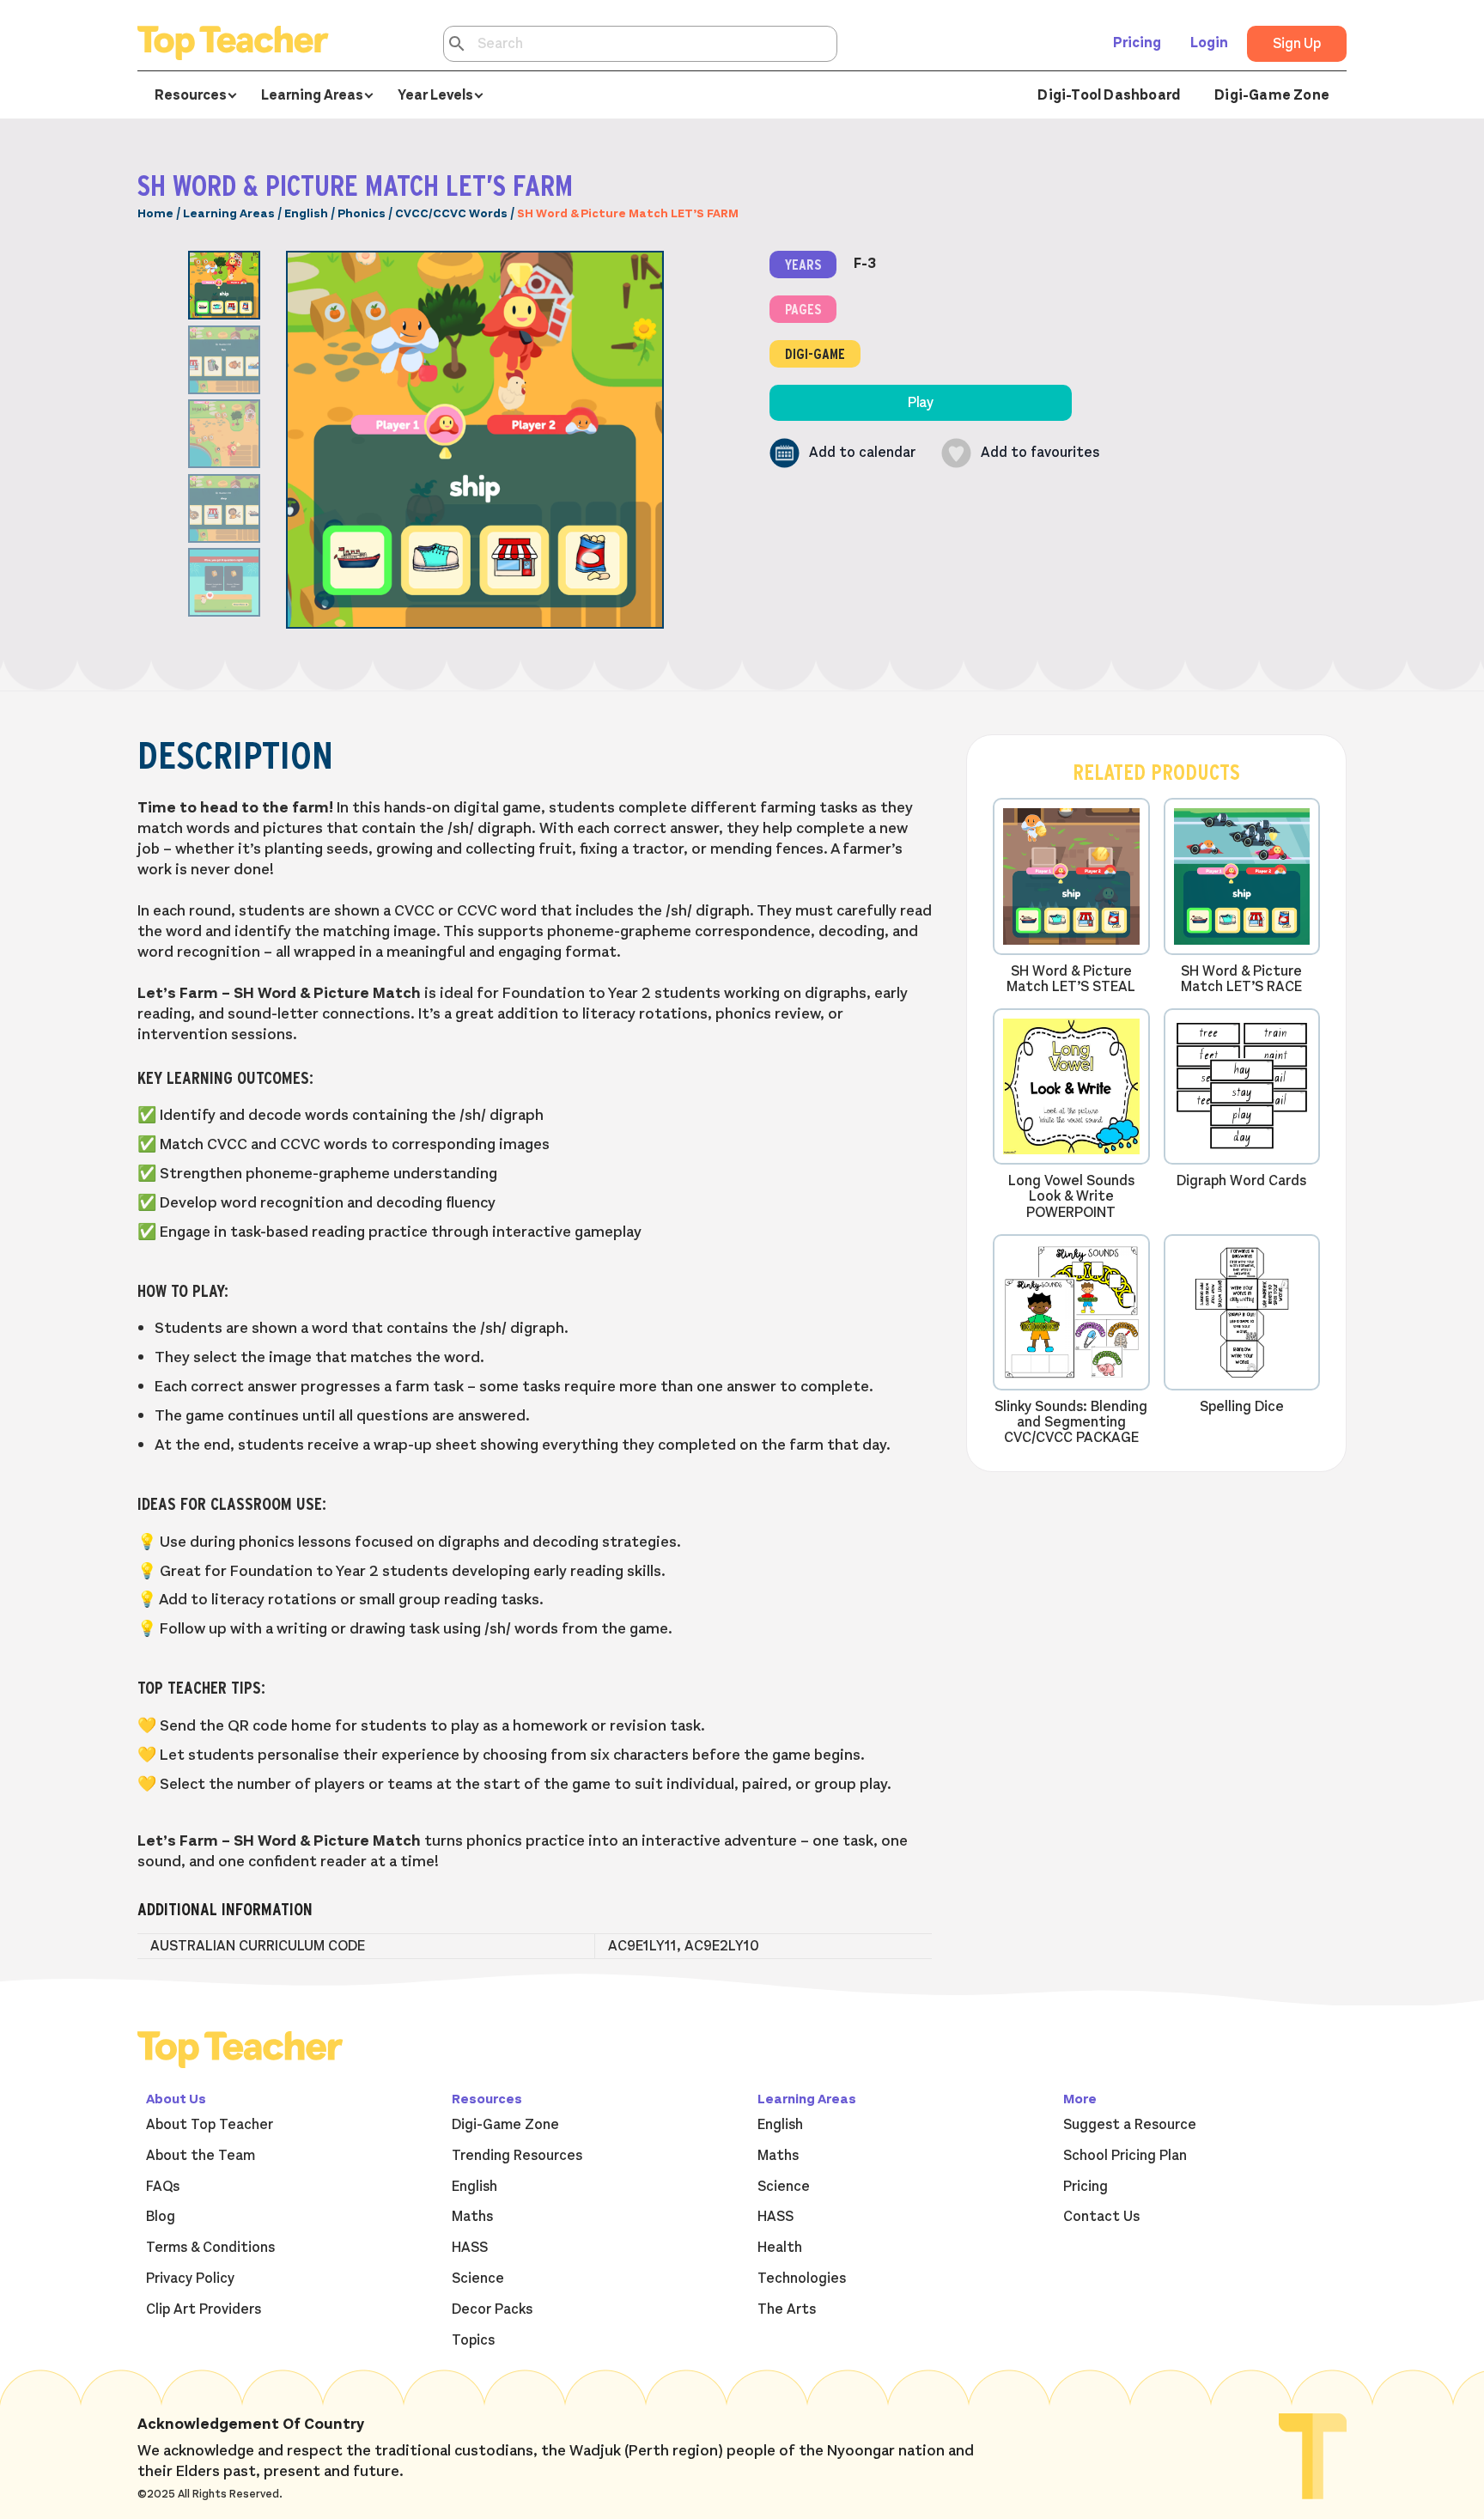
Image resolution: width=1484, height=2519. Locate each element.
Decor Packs (492, 2309)
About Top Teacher (210, 2125)
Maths (472, 2217)
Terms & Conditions (210, 2248)
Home (155, 213)
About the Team (201, 2156)
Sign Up (1297, 44)
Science (478, 2279)
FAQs (163, 2187)
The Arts (787, 2309)
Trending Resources (517, 2156)
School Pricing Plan (1125, 2156)
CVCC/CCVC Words (451, 213)
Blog (161, 2217)
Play (921, 403)
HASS (470, 2248)
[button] (842, 453)
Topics (473, 2340)
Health (780, 2248)
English (306, 213)
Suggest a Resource (1130, 2125)
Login (1209, 43)
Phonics (362, 213)
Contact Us (1101, 2217)
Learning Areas (229, 213)
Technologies (802, 2279)
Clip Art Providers (204, 2309)
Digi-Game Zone (1272, 95)
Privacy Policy (190, 2279)
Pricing (1137, 43)
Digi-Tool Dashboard (1109, 95)
